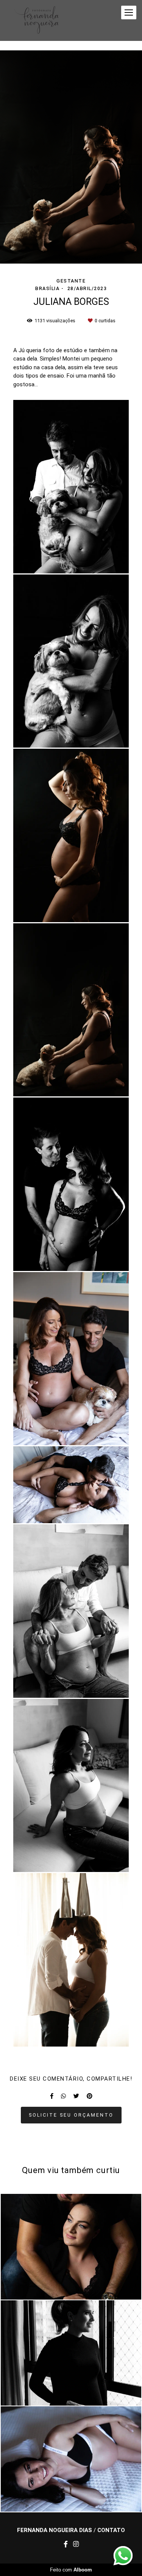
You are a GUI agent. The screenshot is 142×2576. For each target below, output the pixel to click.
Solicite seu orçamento (71, 2115)
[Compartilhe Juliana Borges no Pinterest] (90, 2096)
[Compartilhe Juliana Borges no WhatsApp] (63, 2096)
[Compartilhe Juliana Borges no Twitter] (76, 2096)
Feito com (71, 2570)
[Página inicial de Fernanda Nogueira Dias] (37, 20)
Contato (111, 2530)
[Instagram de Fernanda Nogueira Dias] (76, 2544)
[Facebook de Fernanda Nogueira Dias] (66, 2544)
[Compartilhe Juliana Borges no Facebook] (52, 2096)
